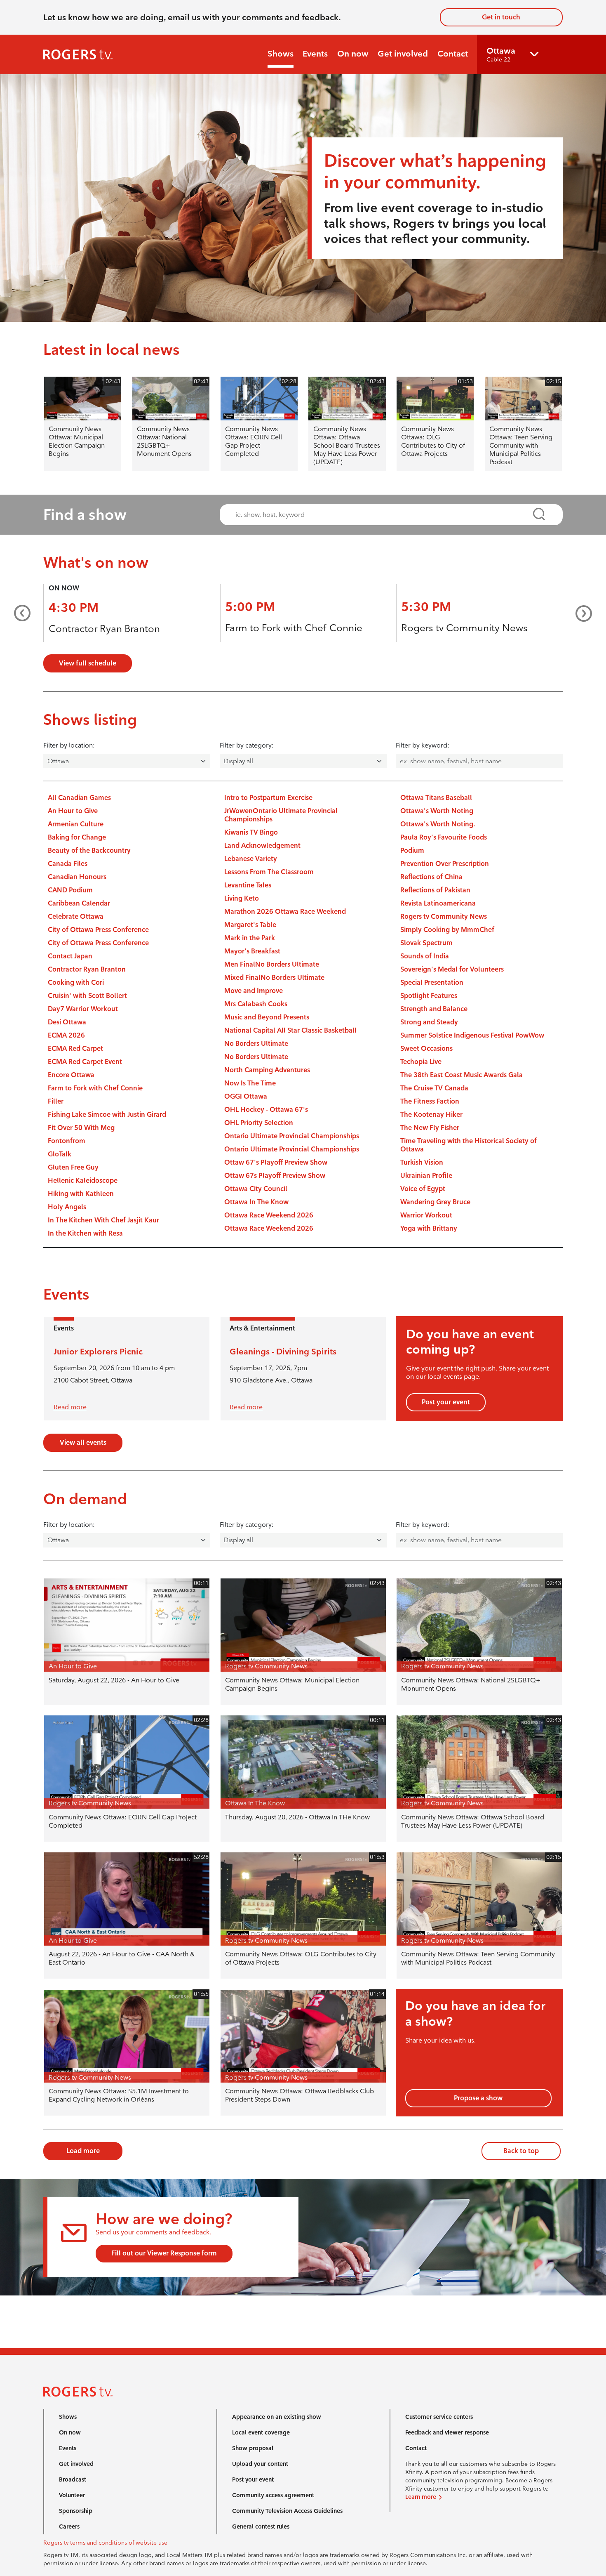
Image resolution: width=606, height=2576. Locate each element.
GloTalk (60, 1154)
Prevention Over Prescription (445, 864)
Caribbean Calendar (79, 903)
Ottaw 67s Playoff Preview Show (275, 1176)
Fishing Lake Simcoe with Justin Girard (107, 1115)
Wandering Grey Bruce (435, 1202)
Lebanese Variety (251, 859)
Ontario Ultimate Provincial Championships (292, 1136)
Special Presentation (432, 983)
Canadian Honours (77, 877)
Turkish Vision (422, 1162)
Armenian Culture (76, 824)
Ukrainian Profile (426, 1176)
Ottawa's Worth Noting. (438, 824)
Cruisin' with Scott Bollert (87, 996)
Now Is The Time (250, 1083)
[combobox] (384, 515)
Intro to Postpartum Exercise (268, 798)
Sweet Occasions (426, 1049)
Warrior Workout (426, 1215)
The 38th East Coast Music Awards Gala (462, 1075)
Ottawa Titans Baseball (436, 798)
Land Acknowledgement (262, 846)
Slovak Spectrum (426, 943)
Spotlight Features (429, 996)
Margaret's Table (250, 925)
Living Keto (242, 898)
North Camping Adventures (267, 1070)
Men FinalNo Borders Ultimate (272, 964)
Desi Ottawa (67, 1022)
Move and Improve (254, 991)
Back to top (521, 2151)
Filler (56, 1101)
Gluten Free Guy (73, 1167)
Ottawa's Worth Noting (437, 811)
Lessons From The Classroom (269, 872)
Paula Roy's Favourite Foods (444, 837)
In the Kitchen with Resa (85, 1233)
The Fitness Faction (430, 1101)
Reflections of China (431, 877)
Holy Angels (67, 1207)
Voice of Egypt (423, 1189)
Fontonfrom (67, 1141)
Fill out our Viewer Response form (164, 2253)
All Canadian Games (79, 798)
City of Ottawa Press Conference (98, 930)
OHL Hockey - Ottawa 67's (266, 1110)
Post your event (446, 1402)
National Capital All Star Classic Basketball (290, 1030)
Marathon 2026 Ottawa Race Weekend (285, 912)
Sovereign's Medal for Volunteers (452, 969)
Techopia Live (421, 1062)
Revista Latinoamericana (438, 903)
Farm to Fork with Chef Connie (294, 628)
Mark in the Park (250, 938)
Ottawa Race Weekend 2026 (269, 1215)
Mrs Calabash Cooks (256, 1004)
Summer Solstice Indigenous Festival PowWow (472, 1035)
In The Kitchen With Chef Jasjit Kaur (103, 1220)
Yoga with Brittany (429, 1228)
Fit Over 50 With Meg (81, 1128)
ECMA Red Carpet (75, 1049)
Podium (412, 850)
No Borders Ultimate (256, 1044)
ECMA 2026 (66, 1035)
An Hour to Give (73, 811)
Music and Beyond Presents (267, 1017)
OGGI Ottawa (246, 1096)
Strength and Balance (434, 1009)
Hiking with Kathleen (81, 1194)
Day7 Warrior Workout (83, 1009)
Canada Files (68, 864)
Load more (83, 2151)
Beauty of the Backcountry (89, 850)
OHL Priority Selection (259, 1123)
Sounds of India (425, 956)
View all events (83, 1443)
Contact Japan (70, 956)
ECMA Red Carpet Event (85, 1062)
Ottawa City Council (256, 1189)
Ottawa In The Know (256, 1202)
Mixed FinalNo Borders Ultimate (274, 978)
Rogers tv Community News (464, 628)
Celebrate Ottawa (76, 916)
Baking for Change (77, 837)
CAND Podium (70, 890)
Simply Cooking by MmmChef (447, 930)
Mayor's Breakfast (252, 951)
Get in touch (501, 17)
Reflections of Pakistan (435, 890)
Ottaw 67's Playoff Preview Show (276, 1162)
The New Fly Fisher (430, 1128)
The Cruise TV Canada (434, 1088)
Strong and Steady (429, 1022)
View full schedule (88, 663)
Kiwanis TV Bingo (251, 832)
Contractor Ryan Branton (104, 629)
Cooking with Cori (76, 983)
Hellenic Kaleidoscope (83, 1181)
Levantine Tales (248, 885)
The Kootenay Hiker (431, 1115)
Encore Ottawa (71, 1075)
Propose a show (478, 2098)
